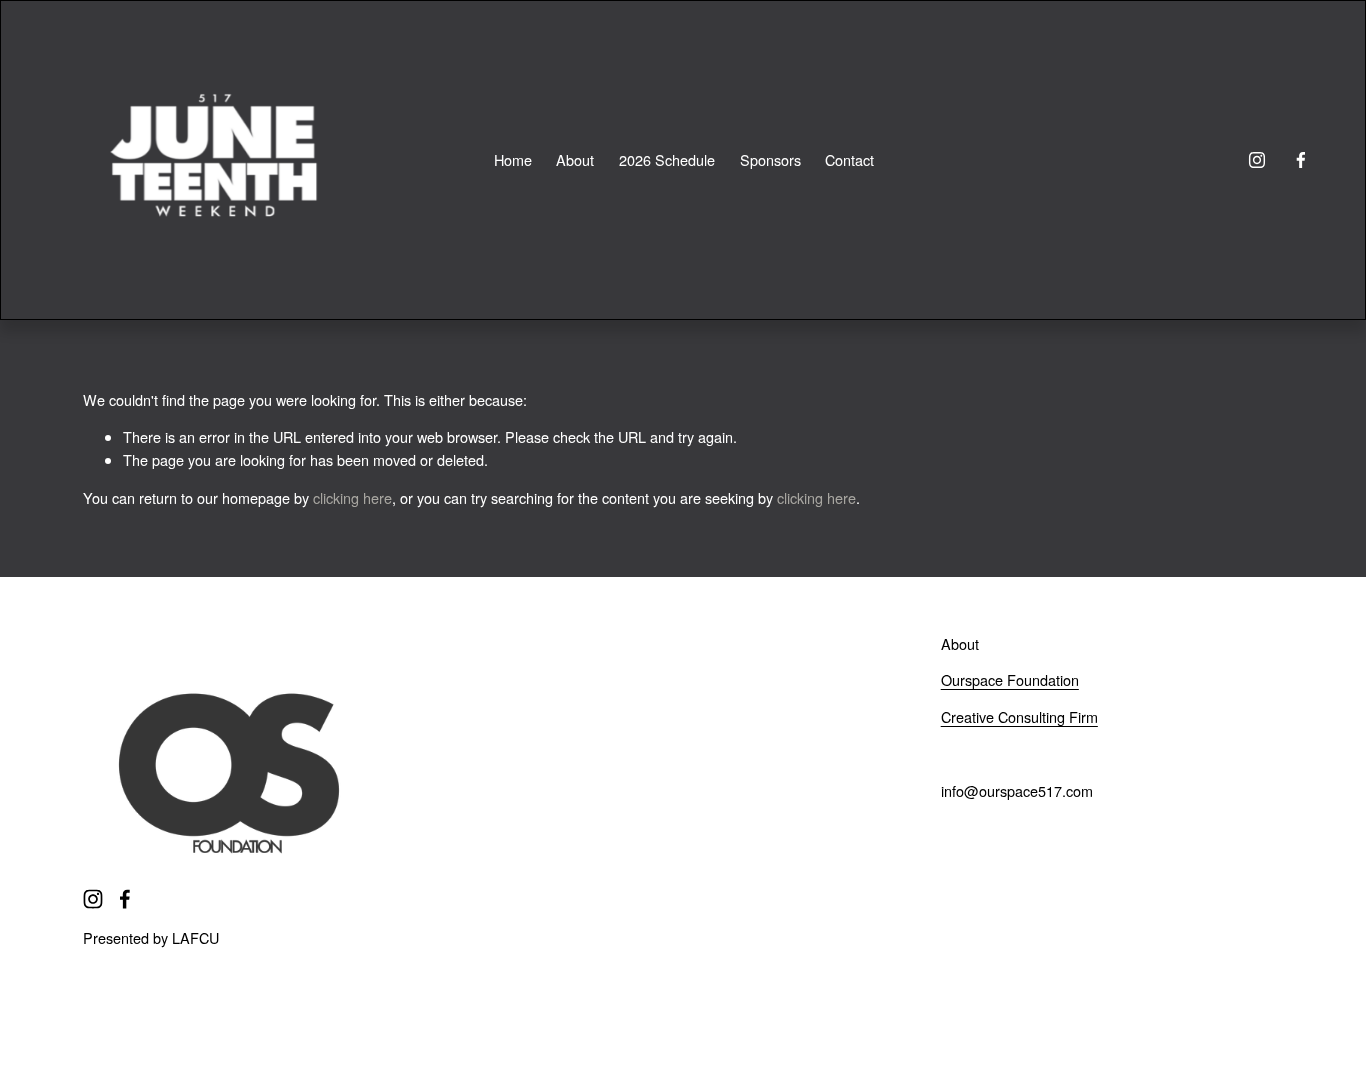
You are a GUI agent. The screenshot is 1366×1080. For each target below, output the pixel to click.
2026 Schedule (667, 159)
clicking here (352, 497)
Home (513, 159)
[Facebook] (1301, 160)
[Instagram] (1257, 160)
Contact (849, 159)
